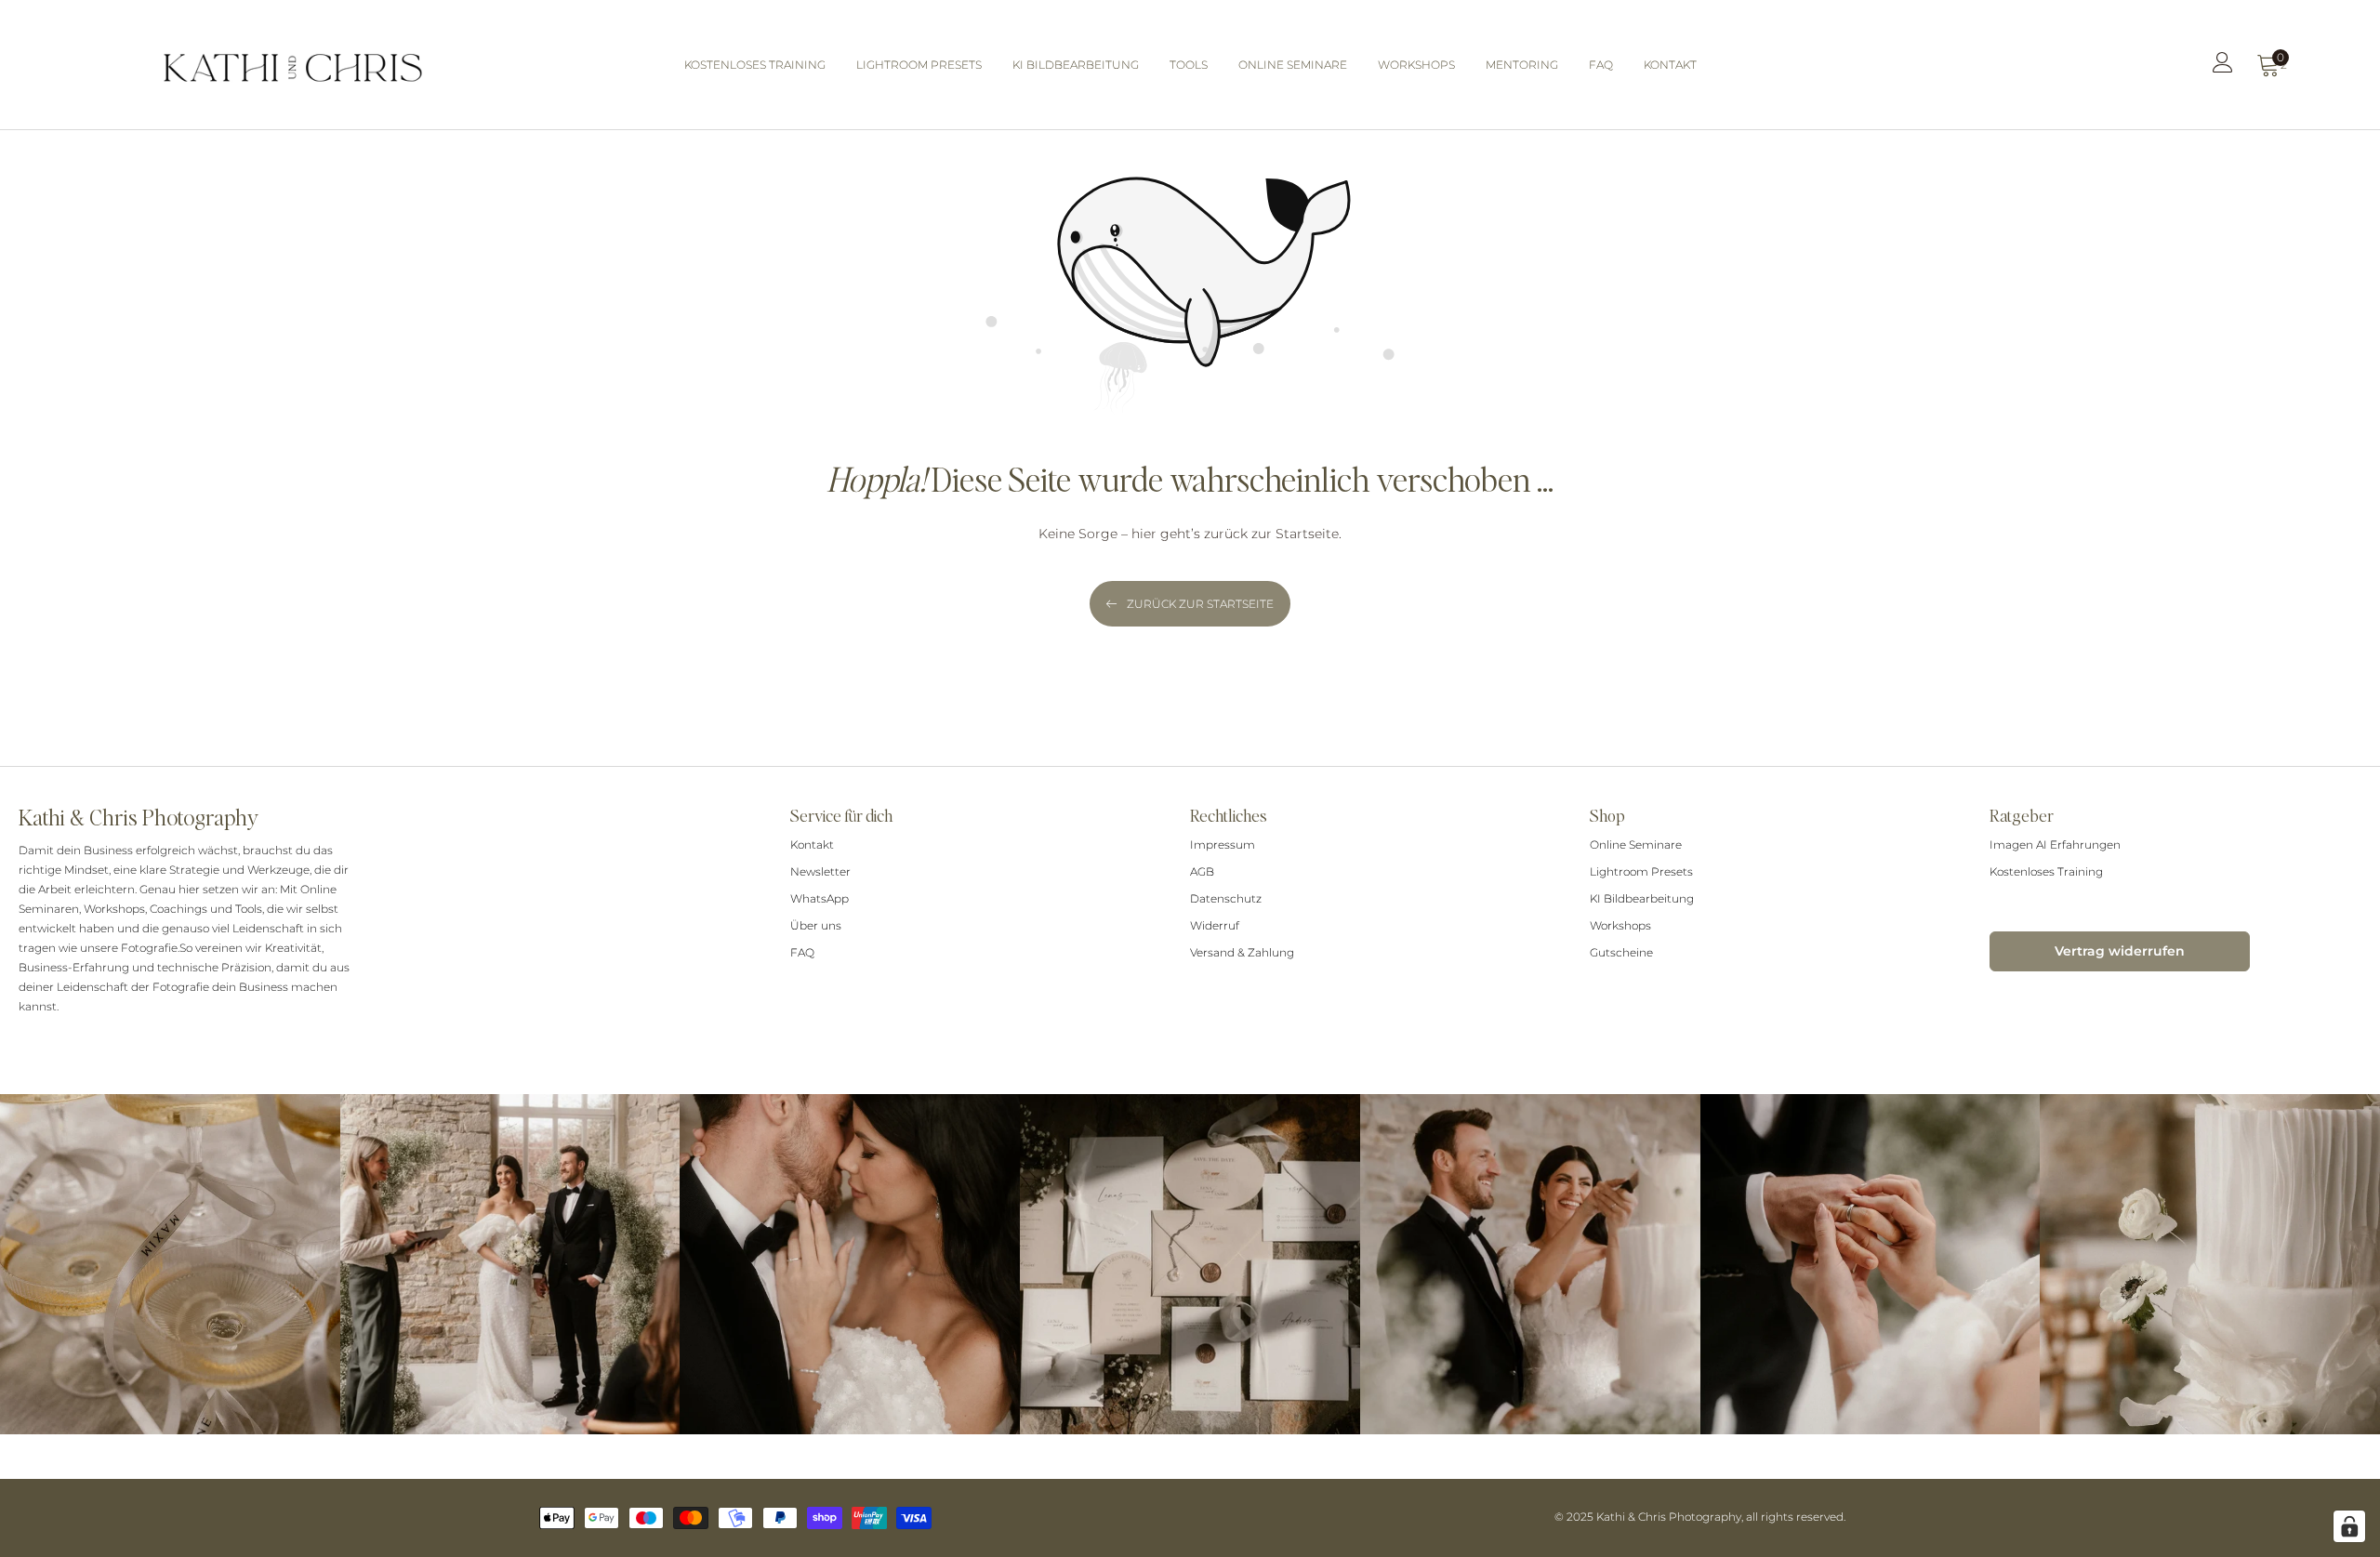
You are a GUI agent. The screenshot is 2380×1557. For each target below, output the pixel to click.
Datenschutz (1226, 898)
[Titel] (2223, 67)
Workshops (1620, 925)
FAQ (802, 952)
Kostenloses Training (2046, 871)
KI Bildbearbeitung (1642, 898)
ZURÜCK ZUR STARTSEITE (1200, 604)
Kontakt (812, 844)
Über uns (816, 925)
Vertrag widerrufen (2120, 951)
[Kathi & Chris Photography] (293, 65)
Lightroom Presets (1641, 871)
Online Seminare (1636, 844)
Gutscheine (1621, 952)
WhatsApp (820, 898)
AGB (1202, 871)
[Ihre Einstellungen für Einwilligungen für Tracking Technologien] (2349, 1526)
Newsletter (820, 871)
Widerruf (1215, 925)
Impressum (1223, 844)
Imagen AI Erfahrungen (2055, 844)
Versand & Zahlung (1242, 952)
